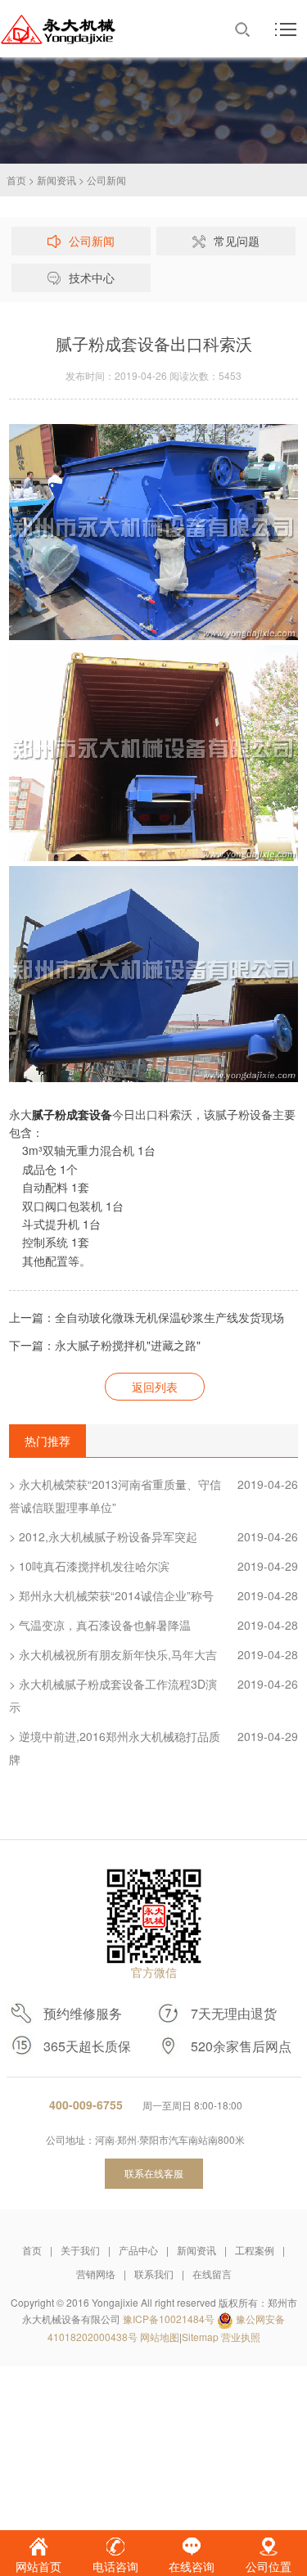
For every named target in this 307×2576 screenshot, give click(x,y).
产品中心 (138, 2250)
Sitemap (200, 2337)
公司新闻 (106, 180)
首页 (16, 180)
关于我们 (80, 2250)
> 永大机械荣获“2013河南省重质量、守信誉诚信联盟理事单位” (153, 1496)
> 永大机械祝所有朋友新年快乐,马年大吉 (153, 1654)
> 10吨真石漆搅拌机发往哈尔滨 (153, 1566)
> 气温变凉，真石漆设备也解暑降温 (153, 1625)
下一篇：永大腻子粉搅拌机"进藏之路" (105, 1345)
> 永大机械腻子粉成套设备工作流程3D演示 (153, 1695)
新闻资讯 (56, 180)
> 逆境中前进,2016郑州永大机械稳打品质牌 (153, 1748)
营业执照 (241, 2337)
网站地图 (160, 2337)
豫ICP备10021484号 (169, 2319)
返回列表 (155, 1387)
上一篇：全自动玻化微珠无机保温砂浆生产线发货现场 (147, 1317)
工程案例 (255, 2250)
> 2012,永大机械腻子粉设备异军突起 (153, 1536)
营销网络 (96, 2274)
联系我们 (154, 2274)
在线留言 (212, 2274)
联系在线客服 (154, 2173)
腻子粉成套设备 (72, 1114)
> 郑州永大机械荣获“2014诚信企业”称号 (153, 1595)
